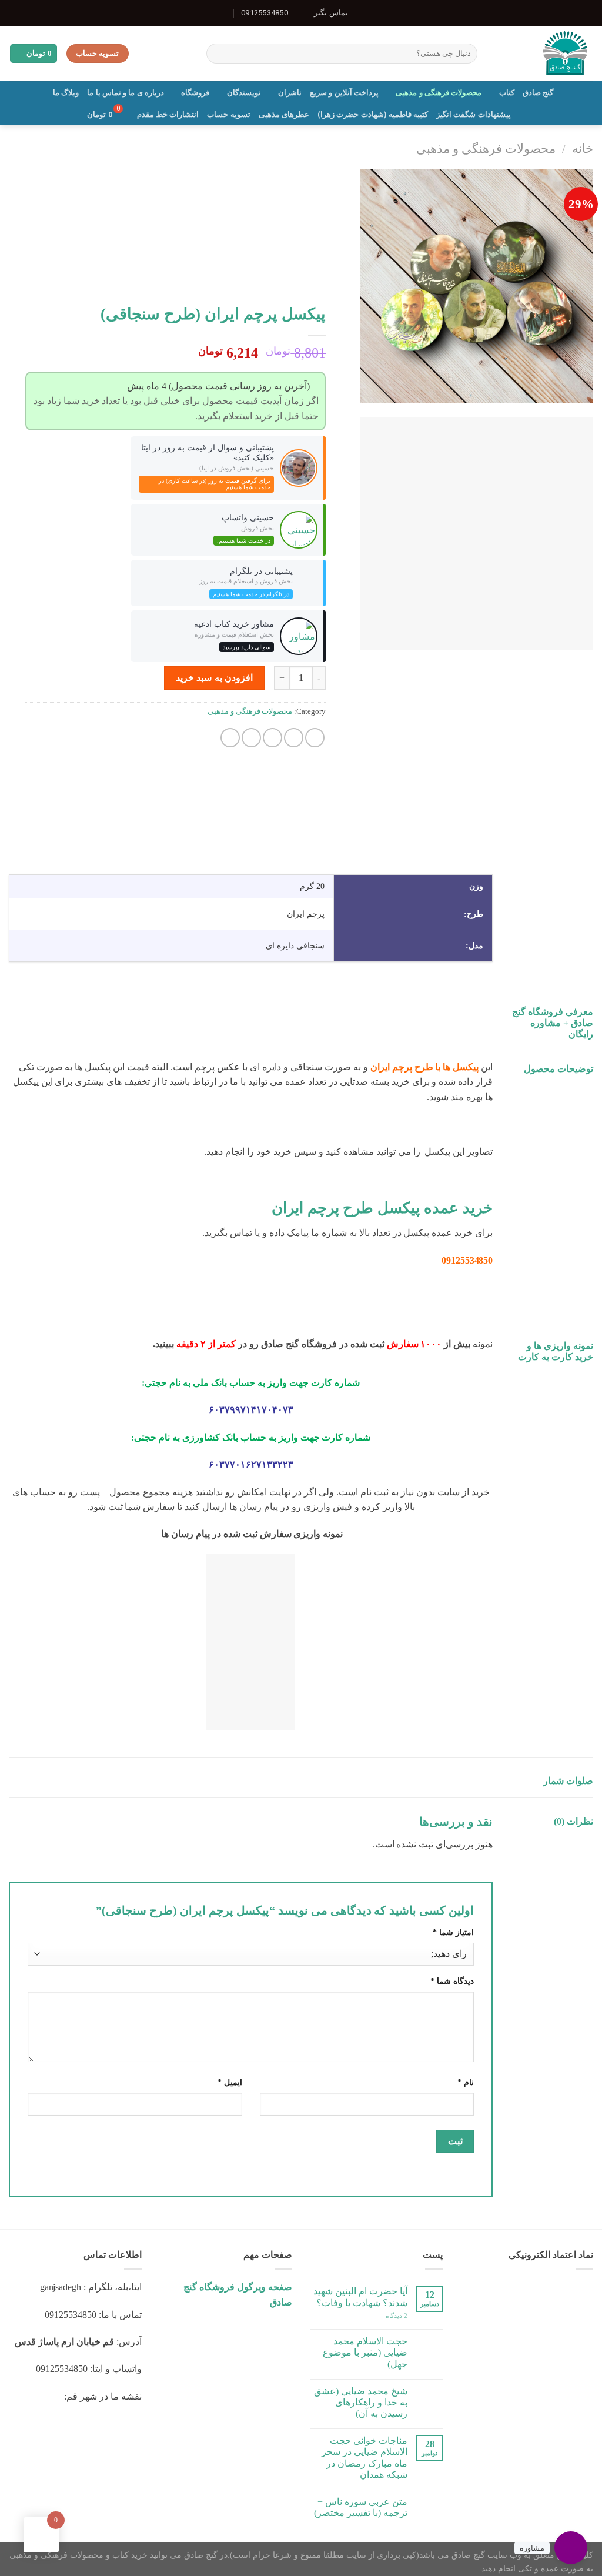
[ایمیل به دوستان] (272, 738)
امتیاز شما (453, 1932)
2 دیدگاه (397, 2316)
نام (466, 2082)
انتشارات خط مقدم (168, 114)
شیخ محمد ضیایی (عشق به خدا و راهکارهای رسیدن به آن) (361, 2402)
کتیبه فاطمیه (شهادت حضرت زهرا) (373, 114)
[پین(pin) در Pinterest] (251, 738)
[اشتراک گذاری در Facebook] (315, 738)
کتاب (506, 93)
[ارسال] (217, 54)
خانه (583, 148)
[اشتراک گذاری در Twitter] (294, 738)
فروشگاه (195, 93)
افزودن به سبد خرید (214, 678)
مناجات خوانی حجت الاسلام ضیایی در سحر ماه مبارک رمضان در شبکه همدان (364, 2458)
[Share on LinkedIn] (230, 738)
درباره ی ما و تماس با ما (126, 93)
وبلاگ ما (66, 93)
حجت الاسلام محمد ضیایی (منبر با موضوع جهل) (365, 2352)
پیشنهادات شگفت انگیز (474, 114)
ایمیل (230, 2082)
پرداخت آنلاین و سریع (344, 93)
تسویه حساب (228, 114)
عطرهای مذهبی (284, 114)
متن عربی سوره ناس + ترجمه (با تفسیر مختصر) (361, 2507)
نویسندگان (244, 93)
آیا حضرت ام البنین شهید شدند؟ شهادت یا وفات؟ (360, 2297)
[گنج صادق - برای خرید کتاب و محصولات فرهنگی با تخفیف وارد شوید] (544, 54)
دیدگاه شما (452, 1981)
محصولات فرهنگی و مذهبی (439, 93)
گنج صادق (538, 93)
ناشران (290, 93)
